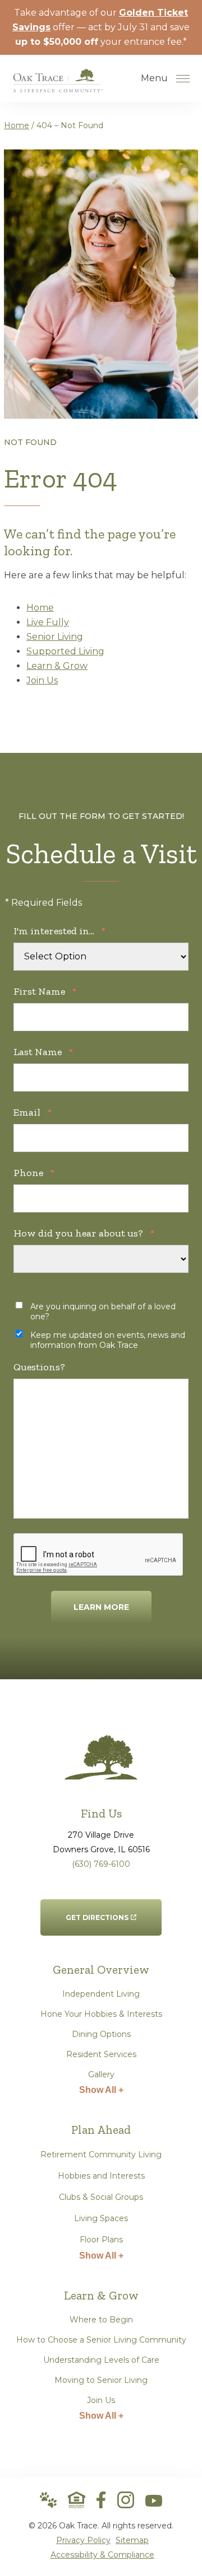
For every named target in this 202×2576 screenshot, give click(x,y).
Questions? (39, 1367)
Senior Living (55, 637)
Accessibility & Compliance (102, 2555)
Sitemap (132, 2540)
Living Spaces (101, 2218)
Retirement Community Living (101, 2155)
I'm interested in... (59, 931)
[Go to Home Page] (58, 85)
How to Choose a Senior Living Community (101, 2340)
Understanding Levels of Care (101, 2360)
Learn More (101, 1607)
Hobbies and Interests (101, 2176)
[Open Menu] (183, 78)
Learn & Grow (57, 666)
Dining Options (101, 2034)
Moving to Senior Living (101, 2380)
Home (17, 125)
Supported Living (65, 651)
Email (33, 1112)
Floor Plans (101, 2240)
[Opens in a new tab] (101, 2500)
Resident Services (101, 2054)
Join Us (42, 680)
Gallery (101, 2074)
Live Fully (48, 622)
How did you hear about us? (84, 1233)
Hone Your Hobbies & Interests (101, 2014)
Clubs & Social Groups (101, 2197)
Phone (34, 1173)
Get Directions (97, 1910)
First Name (45, 991)
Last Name (43, 1052)
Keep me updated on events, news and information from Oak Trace (108, 1340)
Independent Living (101, 1994)
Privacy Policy (83, 2540)
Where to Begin (101, 2320)
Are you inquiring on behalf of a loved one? (103, 1312)
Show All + (101, 2090)
